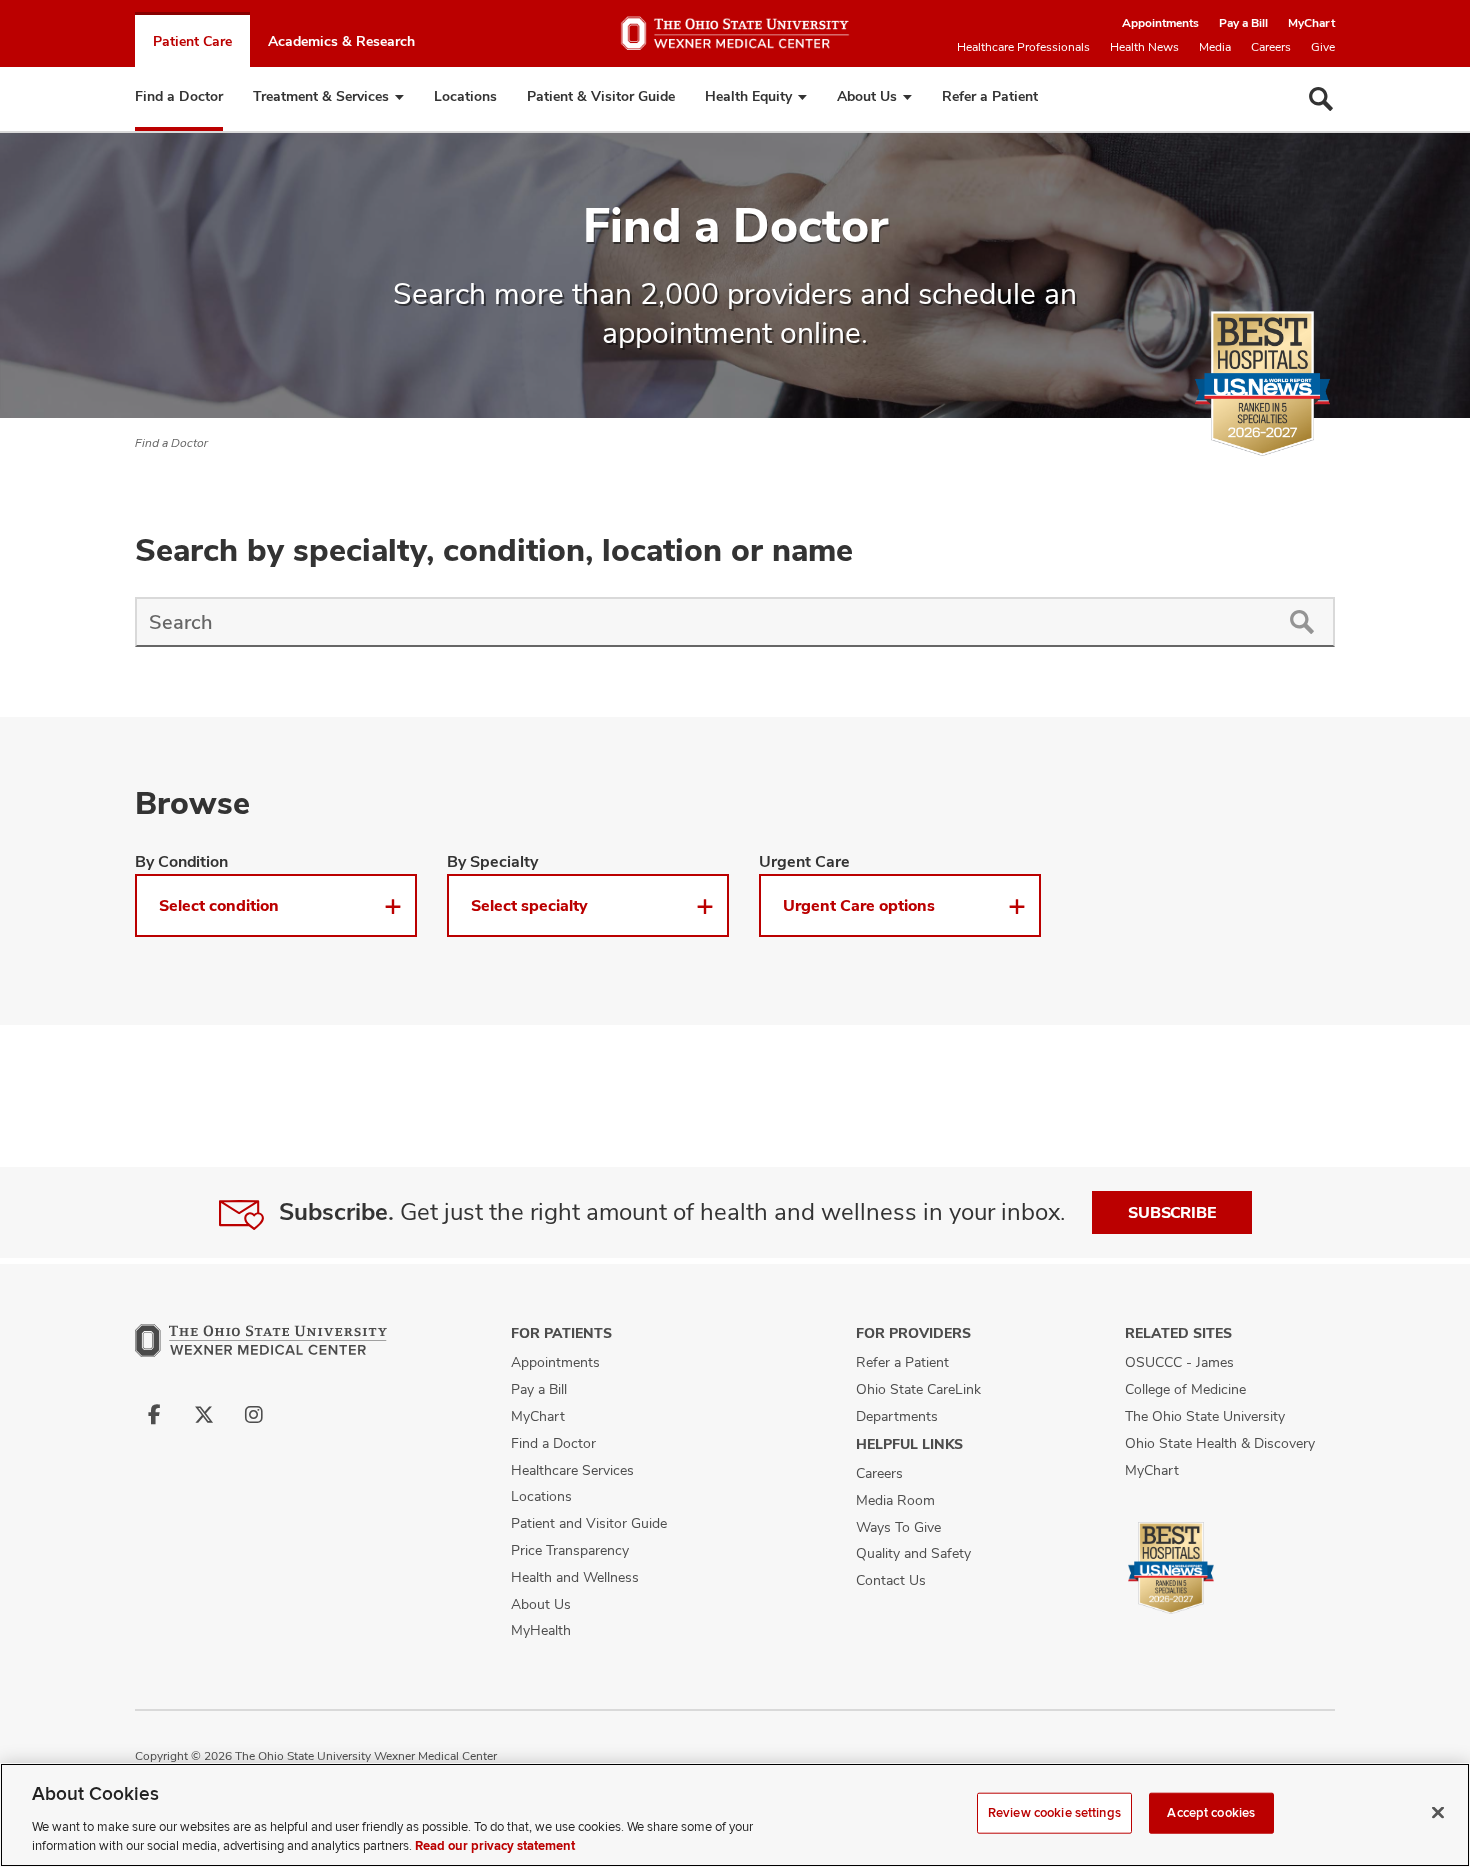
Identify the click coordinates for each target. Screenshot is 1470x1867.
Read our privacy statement (495, 1846)
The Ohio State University (1205, 1416)
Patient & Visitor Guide (601, 96)
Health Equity (748, 96)
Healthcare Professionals (1023, 47)
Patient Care (192, 41)
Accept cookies (1211, 1813)
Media (1215, 47)
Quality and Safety (913, 1553)
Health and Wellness (575, 1577)
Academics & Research (341, 41)
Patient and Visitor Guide (589, 1523)
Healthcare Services (572, 1470)
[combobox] (702, 622)
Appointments (1160, 23)
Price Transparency (570, 1550)
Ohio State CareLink (918, 1389)
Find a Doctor (179, 96)
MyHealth (541, 1630)
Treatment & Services (321, 96)
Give (1323, 47)
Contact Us (891, 1580)
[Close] (1438, 1813)
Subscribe (1172, 1212)
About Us (867, 96)
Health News (1144, 47)
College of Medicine (1185, 1389)
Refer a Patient (990, 96)
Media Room (895, 1500)
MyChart (1311, 23)
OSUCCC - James (1179, 1362)
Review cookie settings (1054, 1813)
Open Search (1321, 99)
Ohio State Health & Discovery (1220, 1443)
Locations (465, 96)
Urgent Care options (859, 905)
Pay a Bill (1243, 23)
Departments (897, 1416)
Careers (1271, 47)
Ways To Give (898, 1527)
